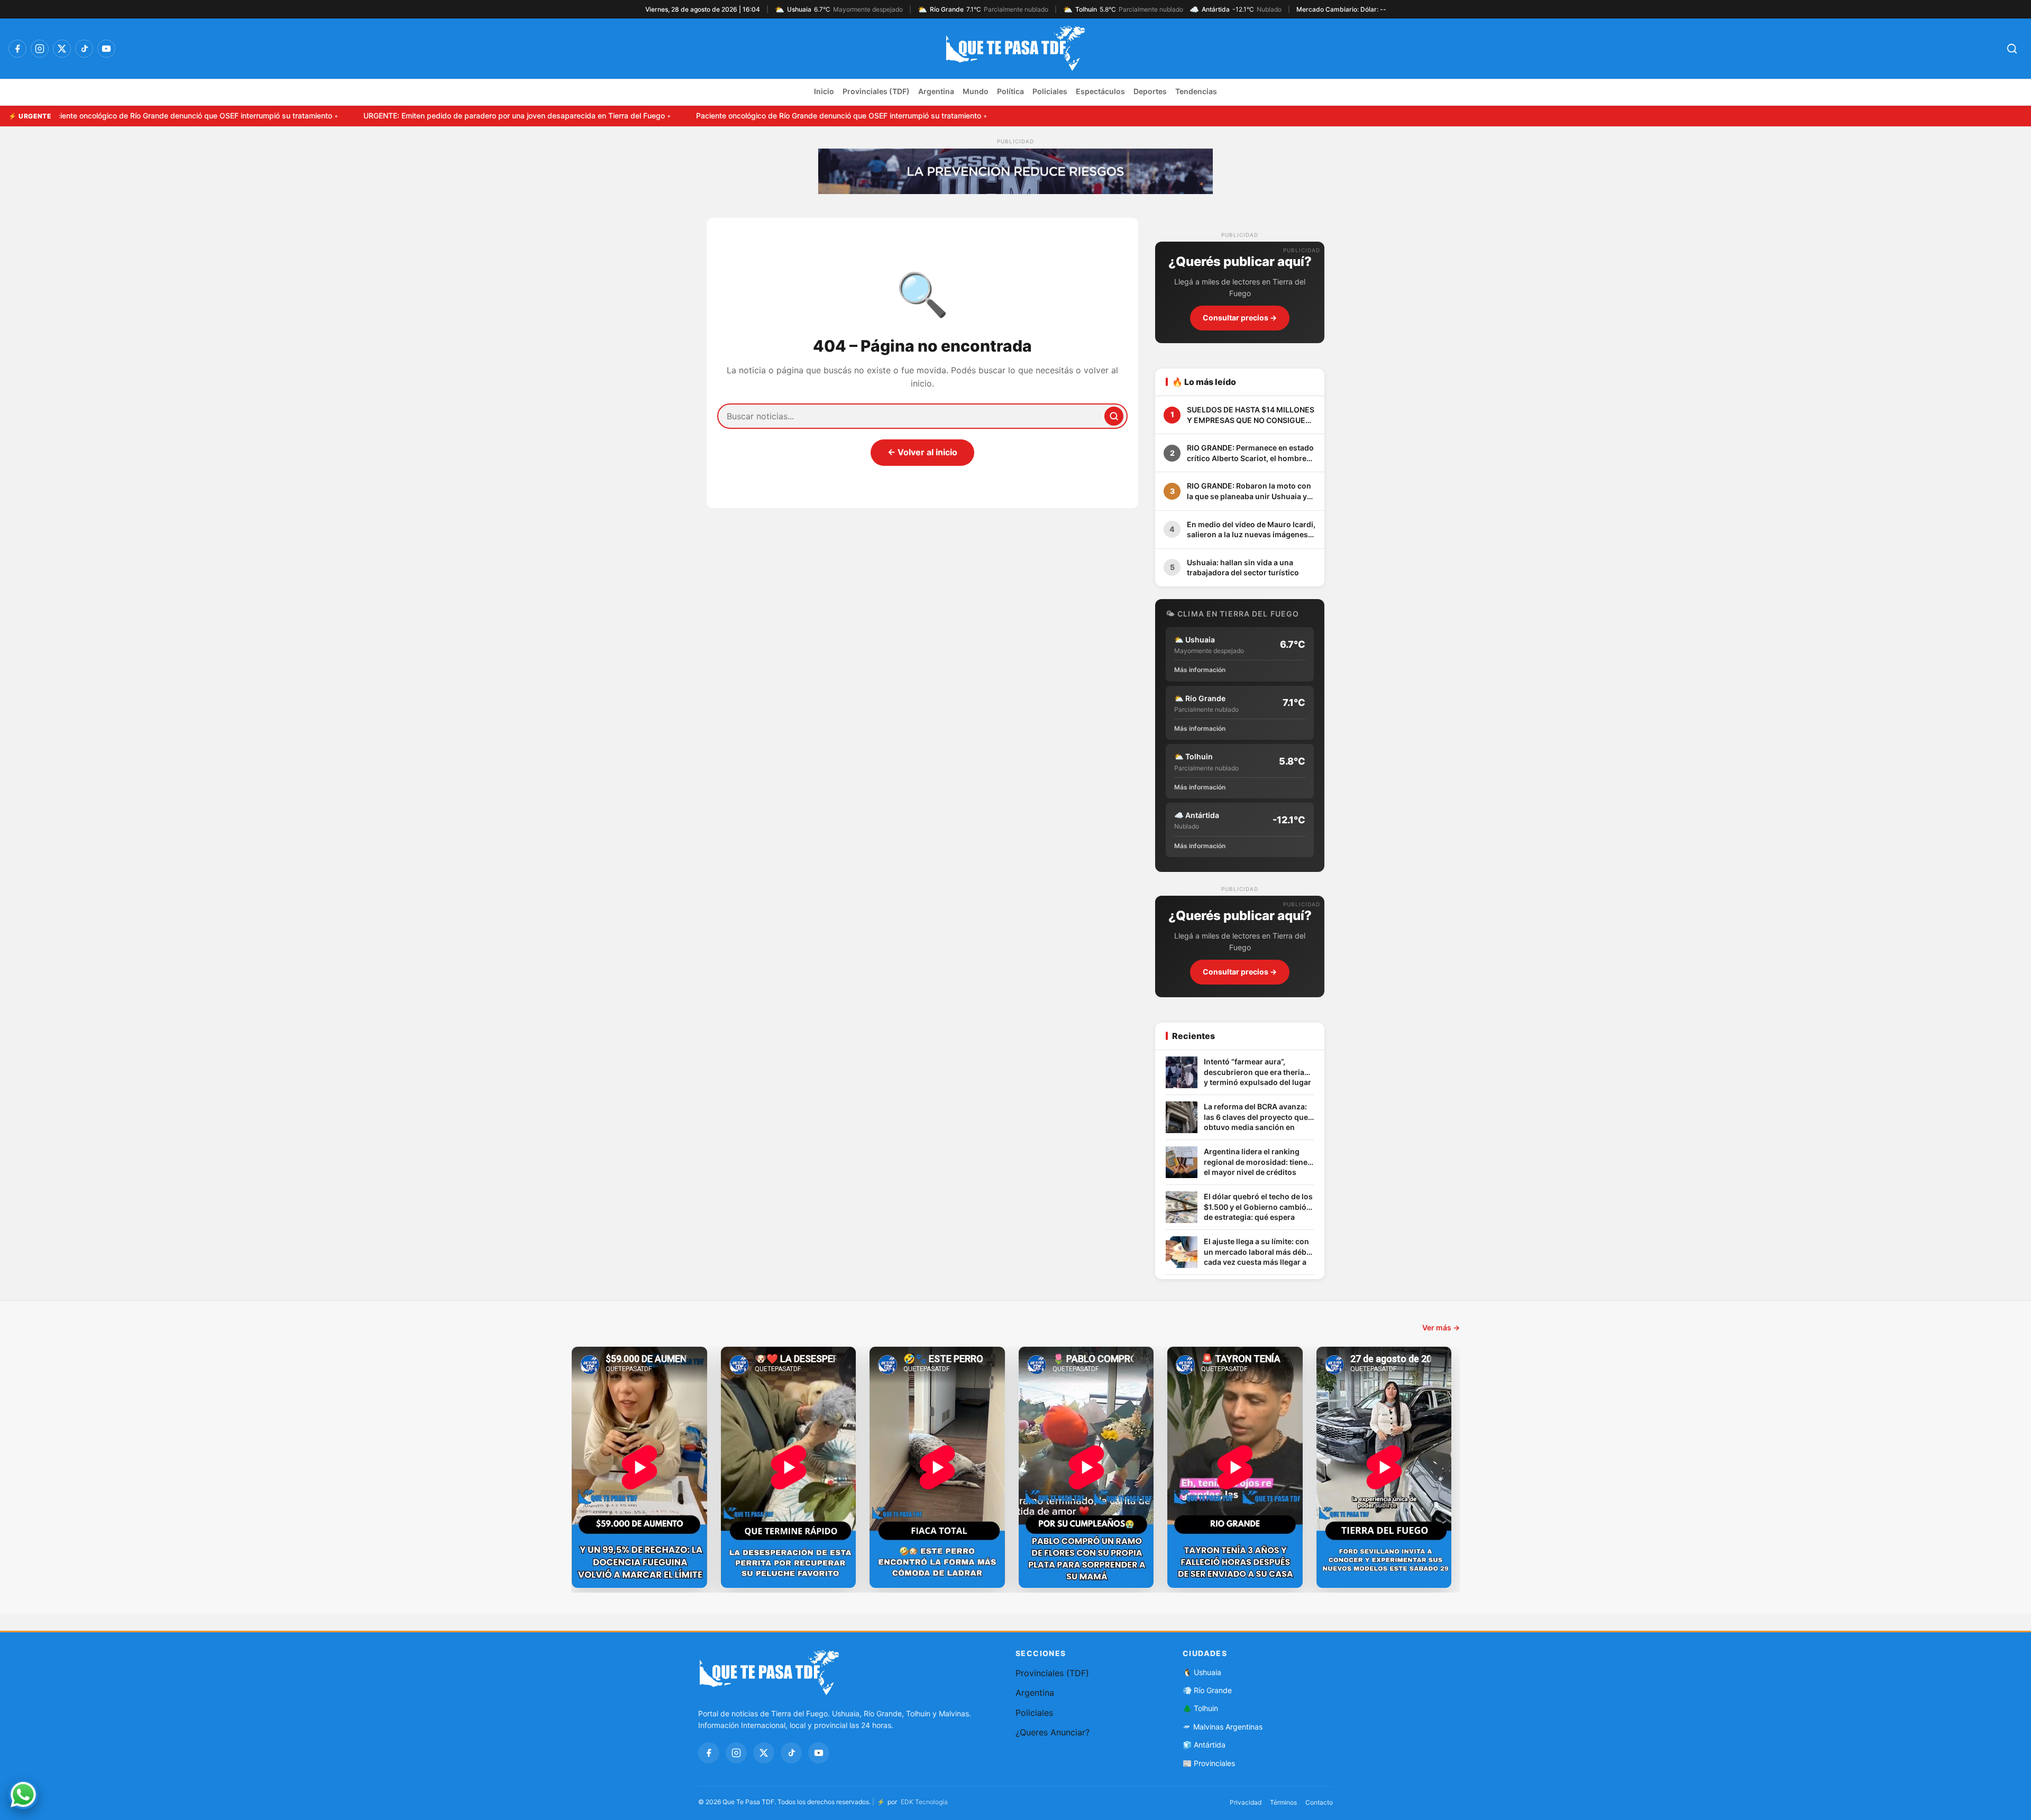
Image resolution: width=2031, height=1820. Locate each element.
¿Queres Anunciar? (1053, 1732)
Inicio (824, 91)
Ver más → (1441, 1327)
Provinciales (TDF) (876, 91)
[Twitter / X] (62, 49)
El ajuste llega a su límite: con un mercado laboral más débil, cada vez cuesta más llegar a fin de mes (1258, 1252)
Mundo (976, 91)
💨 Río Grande (1207, 1690)
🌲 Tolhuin (1200, 1708)
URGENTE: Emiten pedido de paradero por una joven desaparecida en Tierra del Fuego (415, 116)
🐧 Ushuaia (1202, 1672)
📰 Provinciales (1209, 1763)
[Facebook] (17, 49)
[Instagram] (40, 49)
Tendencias (1196, 91)
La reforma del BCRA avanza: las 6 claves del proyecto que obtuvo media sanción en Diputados (1256, 1118)
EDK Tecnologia (924, 1802)
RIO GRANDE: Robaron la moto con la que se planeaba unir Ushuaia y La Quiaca (1249, 491)
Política (1010, 91)
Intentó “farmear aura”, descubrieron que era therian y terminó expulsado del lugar (1257, 1072)
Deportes (1150, 91)
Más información (1200, 670)
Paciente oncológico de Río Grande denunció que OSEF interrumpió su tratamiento (739, 116)
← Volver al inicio (922, 452)
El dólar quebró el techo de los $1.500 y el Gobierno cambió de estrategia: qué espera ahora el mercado (1258, 1207)
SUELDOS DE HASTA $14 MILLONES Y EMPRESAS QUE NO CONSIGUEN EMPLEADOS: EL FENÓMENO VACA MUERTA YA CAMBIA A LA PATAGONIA (1251, 415)
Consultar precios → (1240, 318)
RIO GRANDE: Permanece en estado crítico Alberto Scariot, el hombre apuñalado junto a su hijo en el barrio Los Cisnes (1250, 453)
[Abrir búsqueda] (2012, 49)
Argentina (936, 91)
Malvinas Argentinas (1228, 1727)
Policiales (1050, 91)
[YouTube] (106, 49)
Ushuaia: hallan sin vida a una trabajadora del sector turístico (1243, 568)
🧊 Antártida (1204, 1745)
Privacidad (1246, 1802)
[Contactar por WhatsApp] (23, 1795)
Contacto (1319, 1802)
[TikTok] (84, 49)
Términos (1283, 1802)
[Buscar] (1114, 416)
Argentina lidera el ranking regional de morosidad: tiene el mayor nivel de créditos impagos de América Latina (1256, 1162)
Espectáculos (1100, 91)
